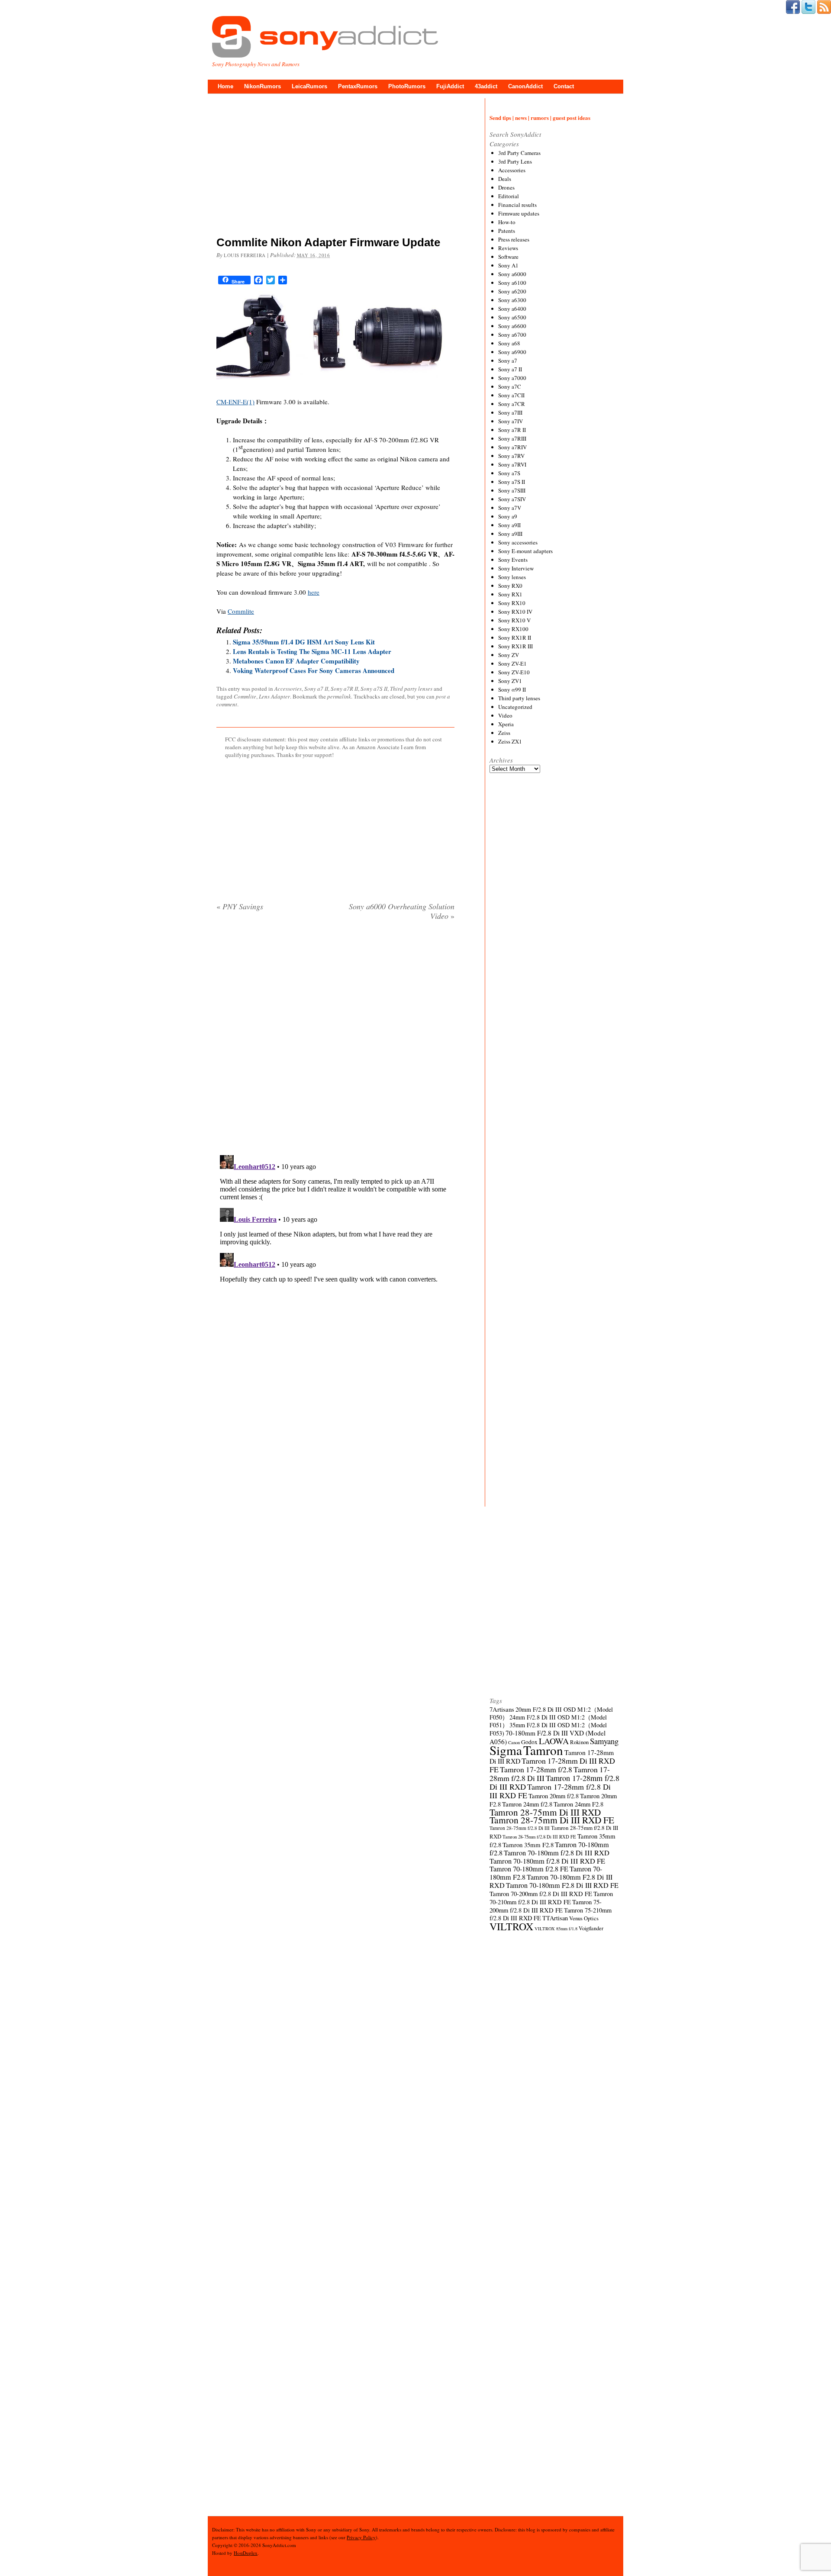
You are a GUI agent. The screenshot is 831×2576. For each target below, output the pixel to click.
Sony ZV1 (510, 681)
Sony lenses (512, 577)
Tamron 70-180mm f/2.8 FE (529, 1869)
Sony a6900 (512, 352)
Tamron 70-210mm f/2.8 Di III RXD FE (551, 1898)
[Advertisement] (335, 167)
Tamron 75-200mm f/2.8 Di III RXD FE (546, 1906)
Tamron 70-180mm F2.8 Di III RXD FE (562, 1885)
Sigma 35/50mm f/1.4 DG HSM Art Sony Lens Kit (304, 642)
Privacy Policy (361, 2537)
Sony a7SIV (512, 499)
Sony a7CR (512, 404)
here (314, 592)
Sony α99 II (512, 689)
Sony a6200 (512, 291)
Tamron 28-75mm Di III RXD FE (552, 1820)
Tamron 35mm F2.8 (528, 1845)
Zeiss (504, 733)
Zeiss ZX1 (510, 741)
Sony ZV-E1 (512, 663)
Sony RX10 (512, 603)
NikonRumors (263, 86)
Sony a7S (509, 473)
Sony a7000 (512, 378)
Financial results (517, 205)
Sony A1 (508, 265)
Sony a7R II (344, 689)
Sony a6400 (512, 309)
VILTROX (511, 1926)
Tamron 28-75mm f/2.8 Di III (520, 1828)
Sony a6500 (512, 317)
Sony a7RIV (512, 447)
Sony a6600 (512, 326)
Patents (507, 231)
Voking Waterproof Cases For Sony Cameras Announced (314, 670)
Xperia (506, 724)
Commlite (241, 611)
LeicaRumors (309, 86)
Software (508, 257)
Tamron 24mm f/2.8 (527, 1804)
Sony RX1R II (515, 638)
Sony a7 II (316, 689)
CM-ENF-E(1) (235, 402)
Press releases (514, 239)
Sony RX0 (510, 586)
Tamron (543, 1750)
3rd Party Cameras (519, 153)
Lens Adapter (274, 696)
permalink (339, 696)
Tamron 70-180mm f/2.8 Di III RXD (557, 1853)
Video (505, 715)
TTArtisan (555, 1918)
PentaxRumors (358, 86)
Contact (564, 86)
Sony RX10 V (514, 620)
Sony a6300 (512, 300)
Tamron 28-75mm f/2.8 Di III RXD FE (539, 1837)
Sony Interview (516, 568)
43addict (486, 86)
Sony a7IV (511, 421)
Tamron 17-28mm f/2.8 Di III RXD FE (550, 1791)
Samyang (604, 1741)
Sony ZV (509, 655)
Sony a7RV (511, 456)
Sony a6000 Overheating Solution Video (402, 911)
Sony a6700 (512, 335)
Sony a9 (508, 516)
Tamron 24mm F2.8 (578, 1804)
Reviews (508, 248)
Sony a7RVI (512, 464)
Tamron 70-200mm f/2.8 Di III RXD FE (541, 1893)
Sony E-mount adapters (525, 551)
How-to (507, 222)
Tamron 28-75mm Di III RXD (545, 1812)
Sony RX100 (513, 629)
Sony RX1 (510, 594)
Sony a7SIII (512, 490)
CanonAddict (525, 86)
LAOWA (554, 1741)
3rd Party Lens (515, 161)
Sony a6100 (512, 283)
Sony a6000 (512, 274)
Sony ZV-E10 (514, 672)
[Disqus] (335, 1038)
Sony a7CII (511, 395)
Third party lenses (411, 689)
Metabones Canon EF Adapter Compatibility (296, 661)
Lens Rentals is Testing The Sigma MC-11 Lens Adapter (312, 651)
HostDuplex (246, 2553)
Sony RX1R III (515, 646)
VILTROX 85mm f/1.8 (556, 1929)
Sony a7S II (374, 689)
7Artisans (502, 1709)
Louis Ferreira (245, 255)
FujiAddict (450, 86)
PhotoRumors (407, 86)
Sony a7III (510, 412)
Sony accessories (518, 542)
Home (225, 86)
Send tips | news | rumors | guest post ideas (540, 118)
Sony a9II (509, 525)
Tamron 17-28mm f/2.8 (536, 1769)
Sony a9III (510, 534)
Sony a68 (509, 343)
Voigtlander (591, 1928)
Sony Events (513, 560)
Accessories (288, 689)
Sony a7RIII (512, 438)
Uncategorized (515, 707)
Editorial (509, 196)
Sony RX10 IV (515, 612)
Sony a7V (510, 508)
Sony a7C (510, 386)
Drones (506, 187)
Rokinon (579, 1742)
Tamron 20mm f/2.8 (554, 1796)
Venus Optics (584, 1918)
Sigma (506, 1750)
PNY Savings (240, 906)
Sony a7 (508, 361)
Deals (505, 179)
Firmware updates (519, 213)
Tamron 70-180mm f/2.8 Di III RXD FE (547, 1861)
